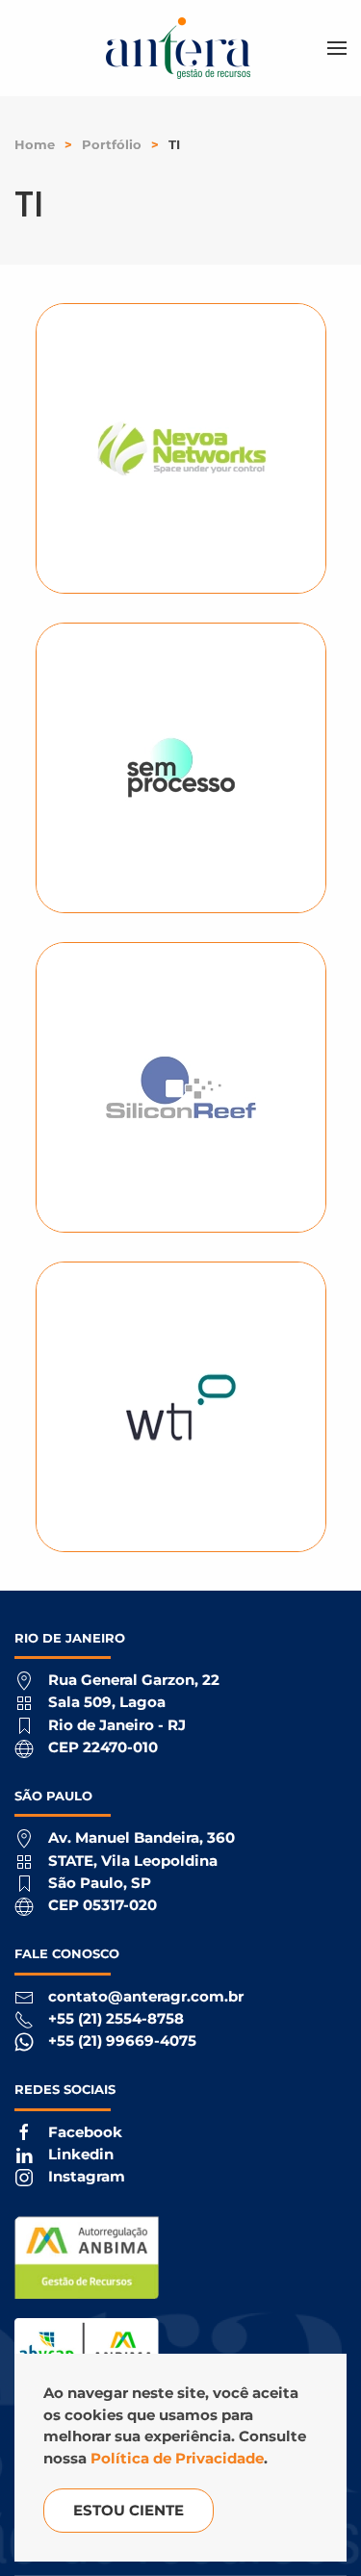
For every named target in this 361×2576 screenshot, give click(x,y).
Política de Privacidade (177, 2458)
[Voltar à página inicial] (181, 48)
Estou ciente (129, 2510)
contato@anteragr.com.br (146, 1996)
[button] (337, 48)
